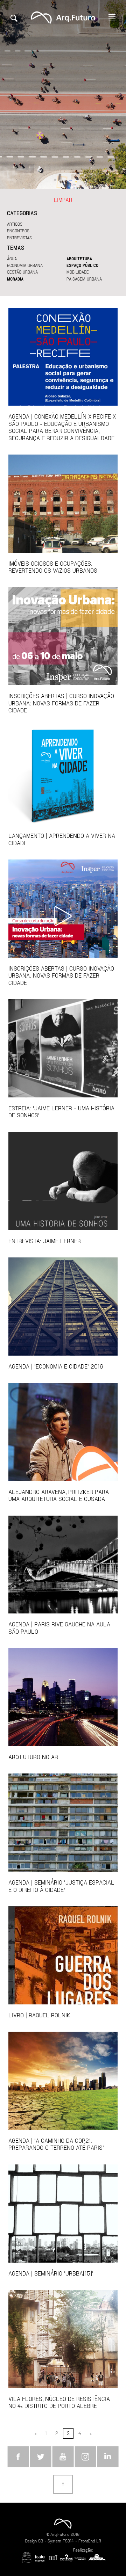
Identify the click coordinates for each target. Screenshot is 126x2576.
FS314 (68, 2541)
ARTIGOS (15, 224)
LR (99, 2541)
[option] (63, 94)
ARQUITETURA (79, 259)
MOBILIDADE (78, 272)
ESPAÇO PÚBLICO (82, 265)
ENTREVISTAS (19, 238)
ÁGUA (12, 259)
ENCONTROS (18, 231)
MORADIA (15, 279)
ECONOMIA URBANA (25, 265)
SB (41, 2541)
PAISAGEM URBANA (84, 279)
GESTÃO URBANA (22, 272)
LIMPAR (63, 200)
